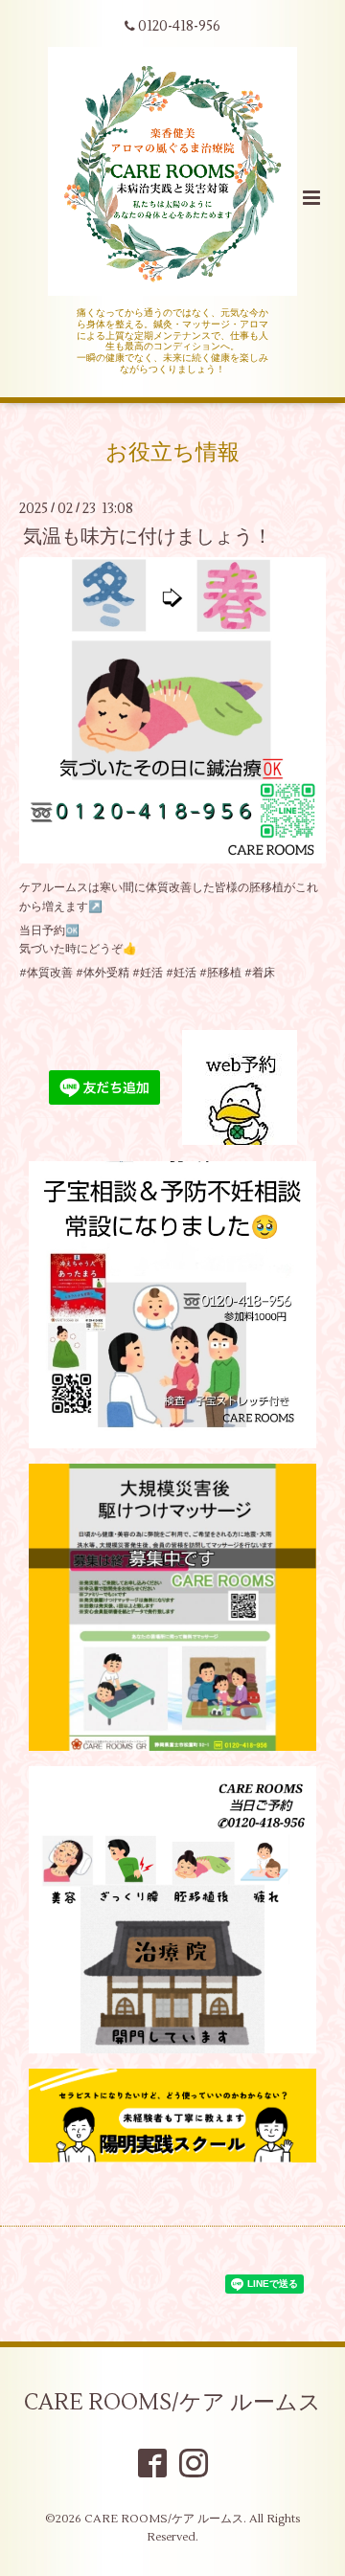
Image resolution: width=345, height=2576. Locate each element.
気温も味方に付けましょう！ (148, 537)
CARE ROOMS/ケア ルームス (172, 2403)
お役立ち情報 (172, 452)
